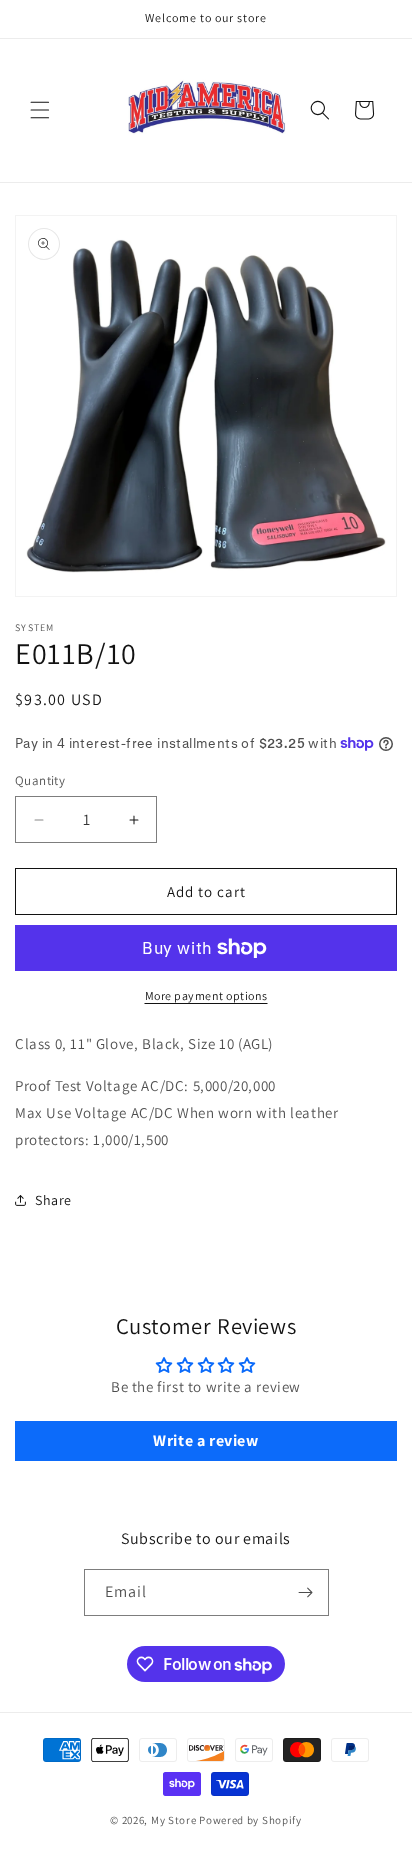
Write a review (205, 1440)
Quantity (40, 780)
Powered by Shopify (250, 1820)
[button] (40, 110)
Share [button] (53, 1200)
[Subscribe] (306, 1592)
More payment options (206, 995)
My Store (174, 1820)
